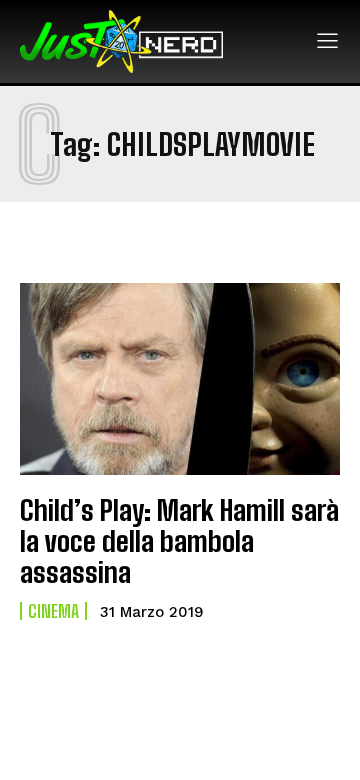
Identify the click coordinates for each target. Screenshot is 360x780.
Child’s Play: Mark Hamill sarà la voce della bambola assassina (179, 541)
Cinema (53, 611)
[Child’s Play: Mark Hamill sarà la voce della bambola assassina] (180, 379)
